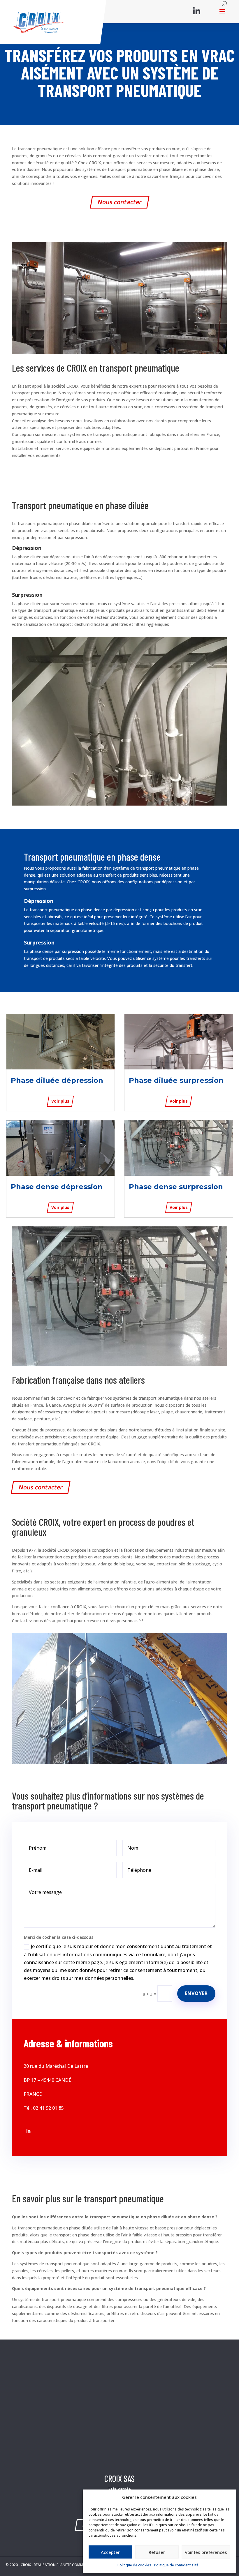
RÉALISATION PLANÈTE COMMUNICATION (68, 2565)
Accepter (110, 2552)
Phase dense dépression (57, 1187)
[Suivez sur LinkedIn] (28, 2131)
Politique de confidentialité (176, 2565)
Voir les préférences (206, 2552)
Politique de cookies (134, 2565)
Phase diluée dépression (57, 1080)
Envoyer (196, 1993)
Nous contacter (119, 202)
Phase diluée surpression (176, 1080)
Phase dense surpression (176, 1187)
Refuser (157, 2552)
